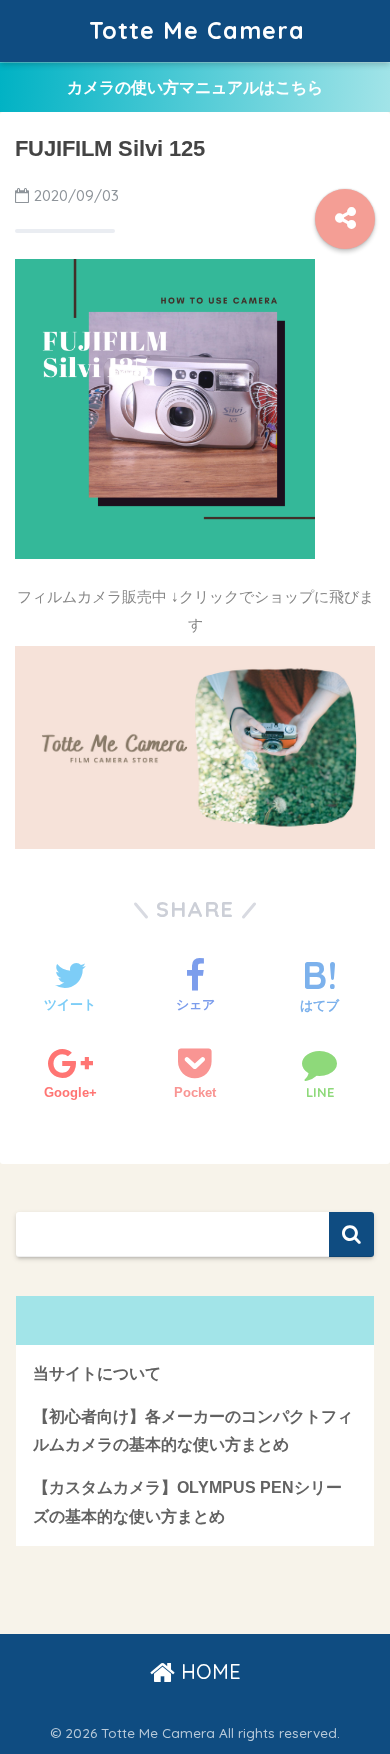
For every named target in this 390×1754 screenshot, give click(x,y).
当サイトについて (97, 1373)
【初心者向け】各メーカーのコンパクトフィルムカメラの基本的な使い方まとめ (193, 1431)
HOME (208, 1671)
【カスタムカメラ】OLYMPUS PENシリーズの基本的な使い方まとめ (187, 1502)
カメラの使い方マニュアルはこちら (195, 87)
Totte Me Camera (197, 30)
